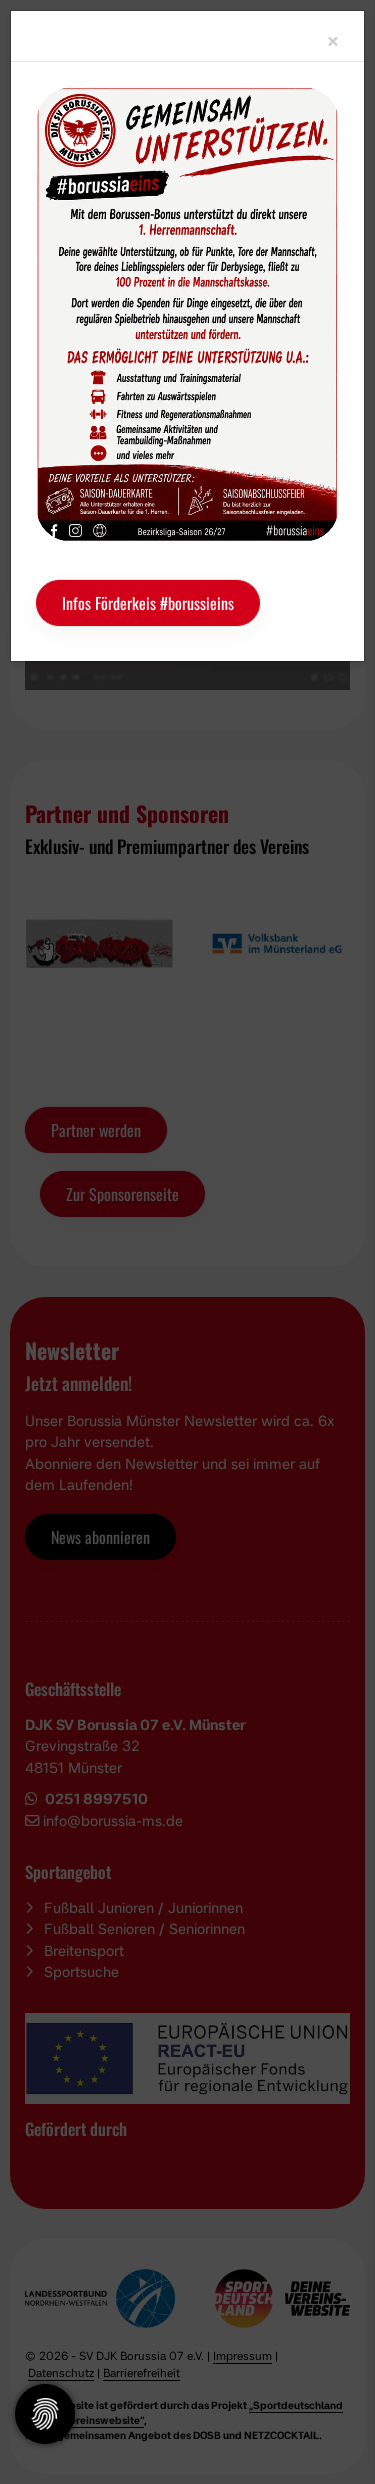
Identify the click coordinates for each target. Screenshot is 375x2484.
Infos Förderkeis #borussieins (148, 603)
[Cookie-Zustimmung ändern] (45, 2414)
